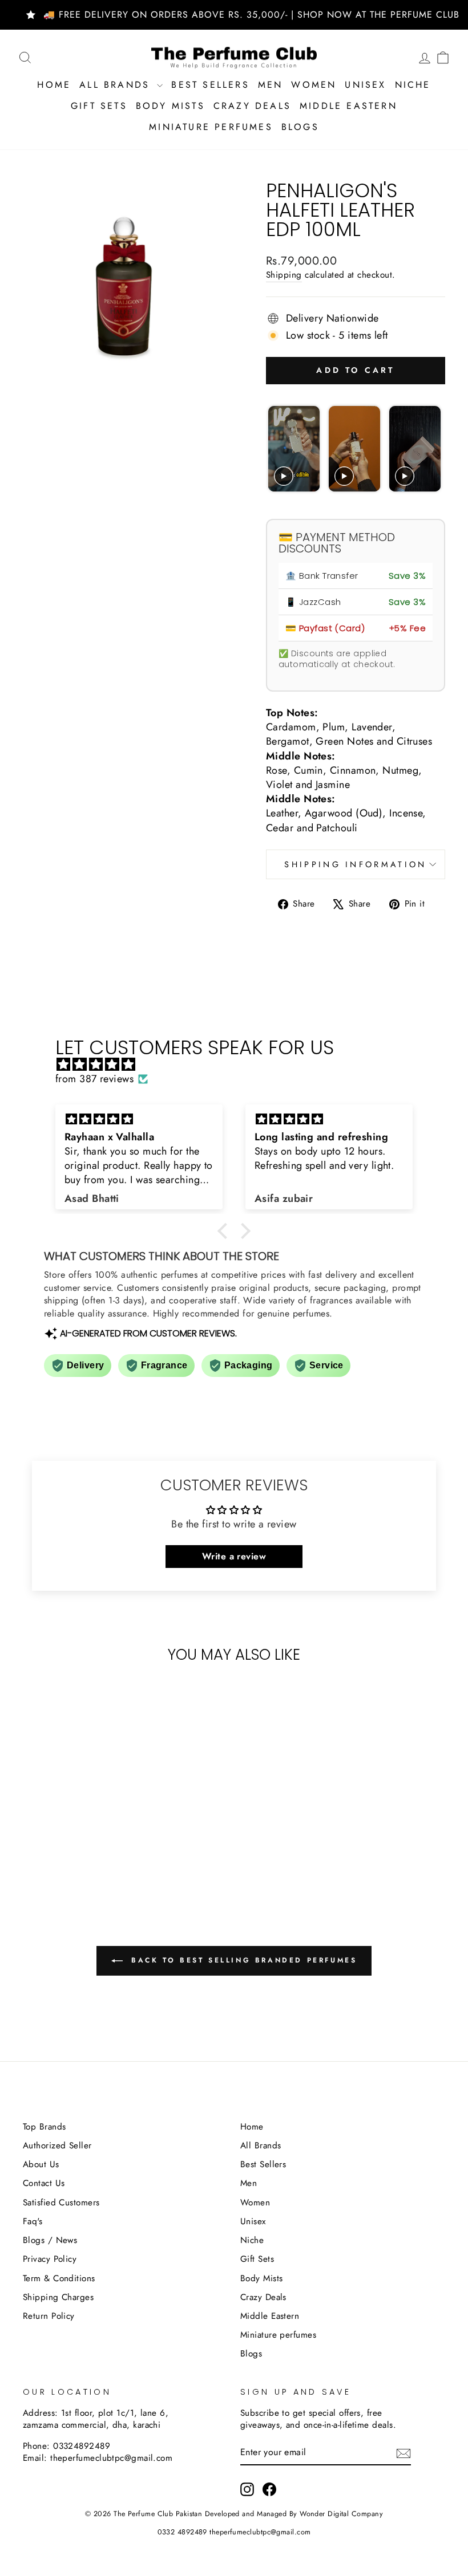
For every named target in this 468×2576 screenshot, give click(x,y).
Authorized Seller (57, 2146)
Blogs (300, 127)
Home (54, 85)
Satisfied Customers (61, 2203)
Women (314, 85)
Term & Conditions (59, 2278)
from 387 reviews (94, 1079)
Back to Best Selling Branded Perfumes (242, 1960)
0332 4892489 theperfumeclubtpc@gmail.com (234, 2532)
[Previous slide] (278, 449)
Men (271, 85)
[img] (240, 1064)
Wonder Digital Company (341, 2514)
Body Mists (170, 106)
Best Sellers (210, 85)
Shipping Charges (58, 2297)
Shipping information (355, 864)
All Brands (117, 85)
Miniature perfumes (211, 127)
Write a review (234, 1556)
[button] (225, 1231)
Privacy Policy (50, 2259)
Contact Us (44, 2183)
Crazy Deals (252, 106)
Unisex (365, 85)
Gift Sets (99, 106)
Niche (413, 85)
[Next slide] (431, 449)
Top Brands (45, 2127)
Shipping (284, 275)
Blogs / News (50, 2240)
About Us (41, 2164)
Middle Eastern (348, 106)
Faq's (33, 2221)
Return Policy (49, 2316)
